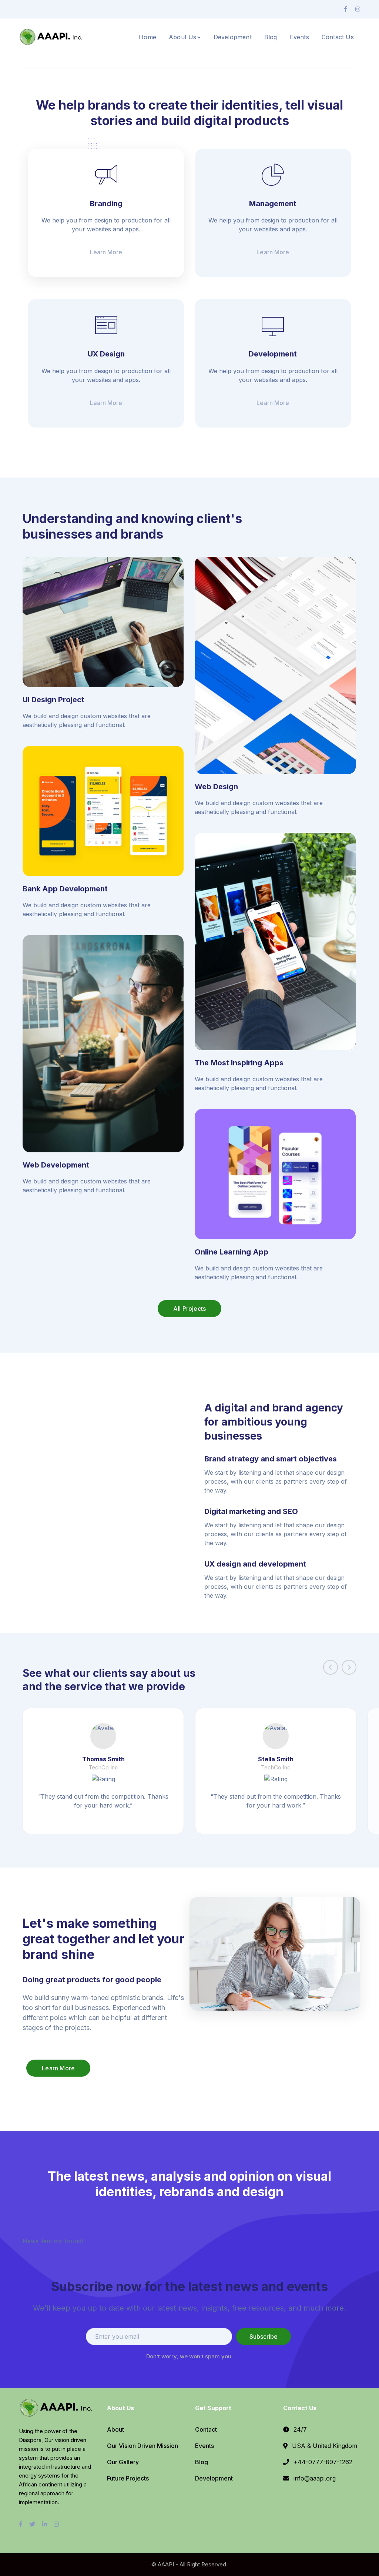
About (115, 2429)
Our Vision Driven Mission (142, 2446)
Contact (206, 2429)
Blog (202, 2462)
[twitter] (32, 2524)
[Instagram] (358, 9)
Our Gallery (123, 2462)
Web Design (216, 787)
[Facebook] (346, 9)
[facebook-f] (21, 2524)
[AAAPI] (52, 36)
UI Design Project (53, 700)
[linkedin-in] (44, 2524)
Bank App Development (65, 889)
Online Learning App (232, 1252)
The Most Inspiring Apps (239, 1063)
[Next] (349, 1667)
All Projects (189, 1309)
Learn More (58, 2068)
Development (214, 2478)
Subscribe (264, 2337)
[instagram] (56, 2524)
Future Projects (128, 2478)
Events (204, 2446)
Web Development (56, 1165)
